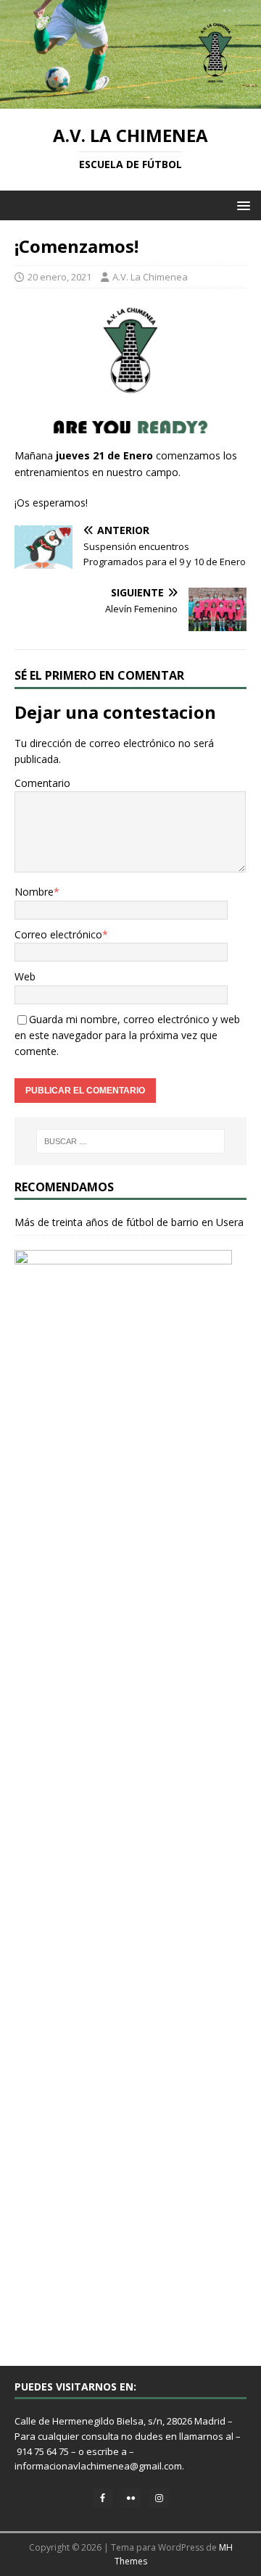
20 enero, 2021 (59, 277)
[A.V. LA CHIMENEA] (130, 100)
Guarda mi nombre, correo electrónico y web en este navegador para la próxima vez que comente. (127, 1035)
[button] (241, 205)
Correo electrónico (58, 934)
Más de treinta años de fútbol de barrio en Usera (129, 1222)
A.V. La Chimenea (150, 277)
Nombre (34, 892)
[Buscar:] (130, 1141)
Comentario (42, 783)
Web (25, 976)
